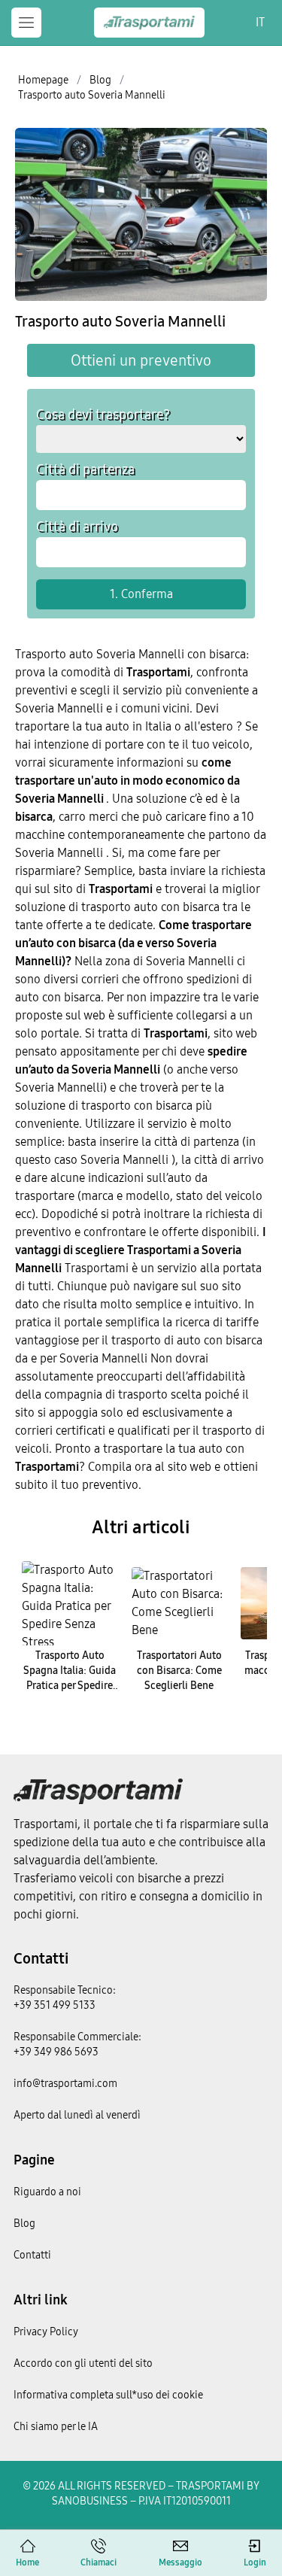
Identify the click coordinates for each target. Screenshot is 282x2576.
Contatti (41, 1958)
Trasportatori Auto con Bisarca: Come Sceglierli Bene (179, 1671)
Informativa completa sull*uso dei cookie (108, 2395)
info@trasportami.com (65, 2084)
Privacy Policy (46, 2332)
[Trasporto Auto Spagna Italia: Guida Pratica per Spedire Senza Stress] (70, 1603)
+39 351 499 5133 (55, 2005)
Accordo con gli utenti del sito (83, 2363)
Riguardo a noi (47, 2192)
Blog (24, 2224)
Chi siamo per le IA (56, 2427)
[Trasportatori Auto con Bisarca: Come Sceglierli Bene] (180, 1603)
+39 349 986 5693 (56, 2052)
